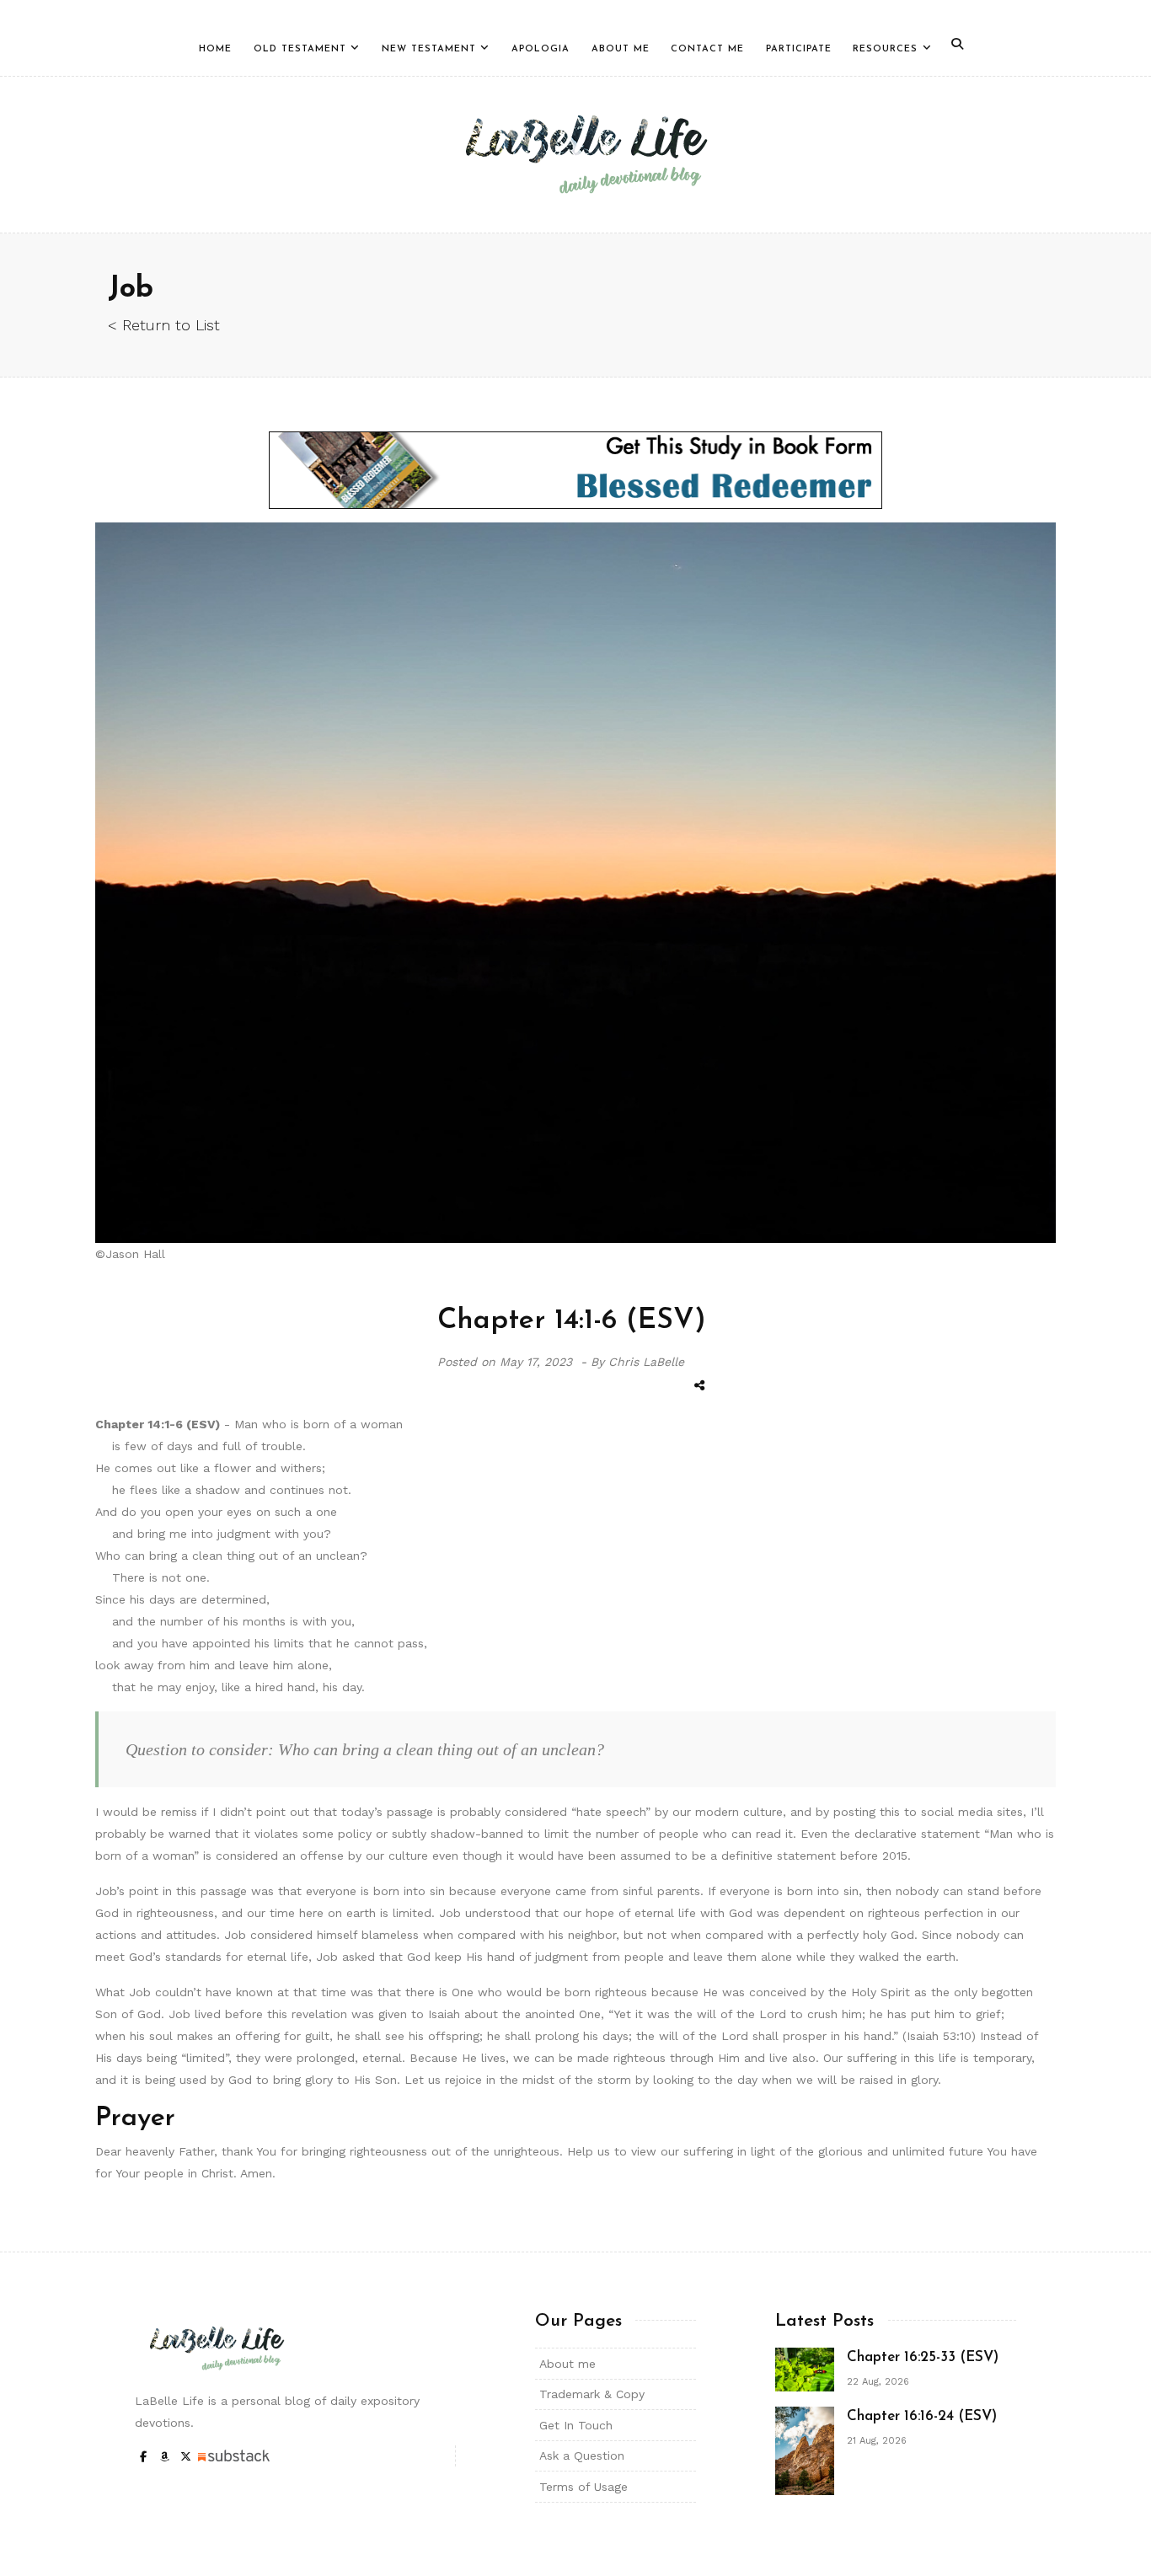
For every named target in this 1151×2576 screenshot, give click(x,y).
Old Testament (300, 49)
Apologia (541, 49)
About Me (621, 49)
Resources (885, 49)
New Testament (429, 49)
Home (215, 49)
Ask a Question (582, 2456)
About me (567, 2364)
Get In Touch (576, 2425)
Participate (799, 49)
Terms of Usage (584, 2487)
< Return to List (164, 325)
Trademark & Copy (592, 2394)
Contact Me (707, 49)
